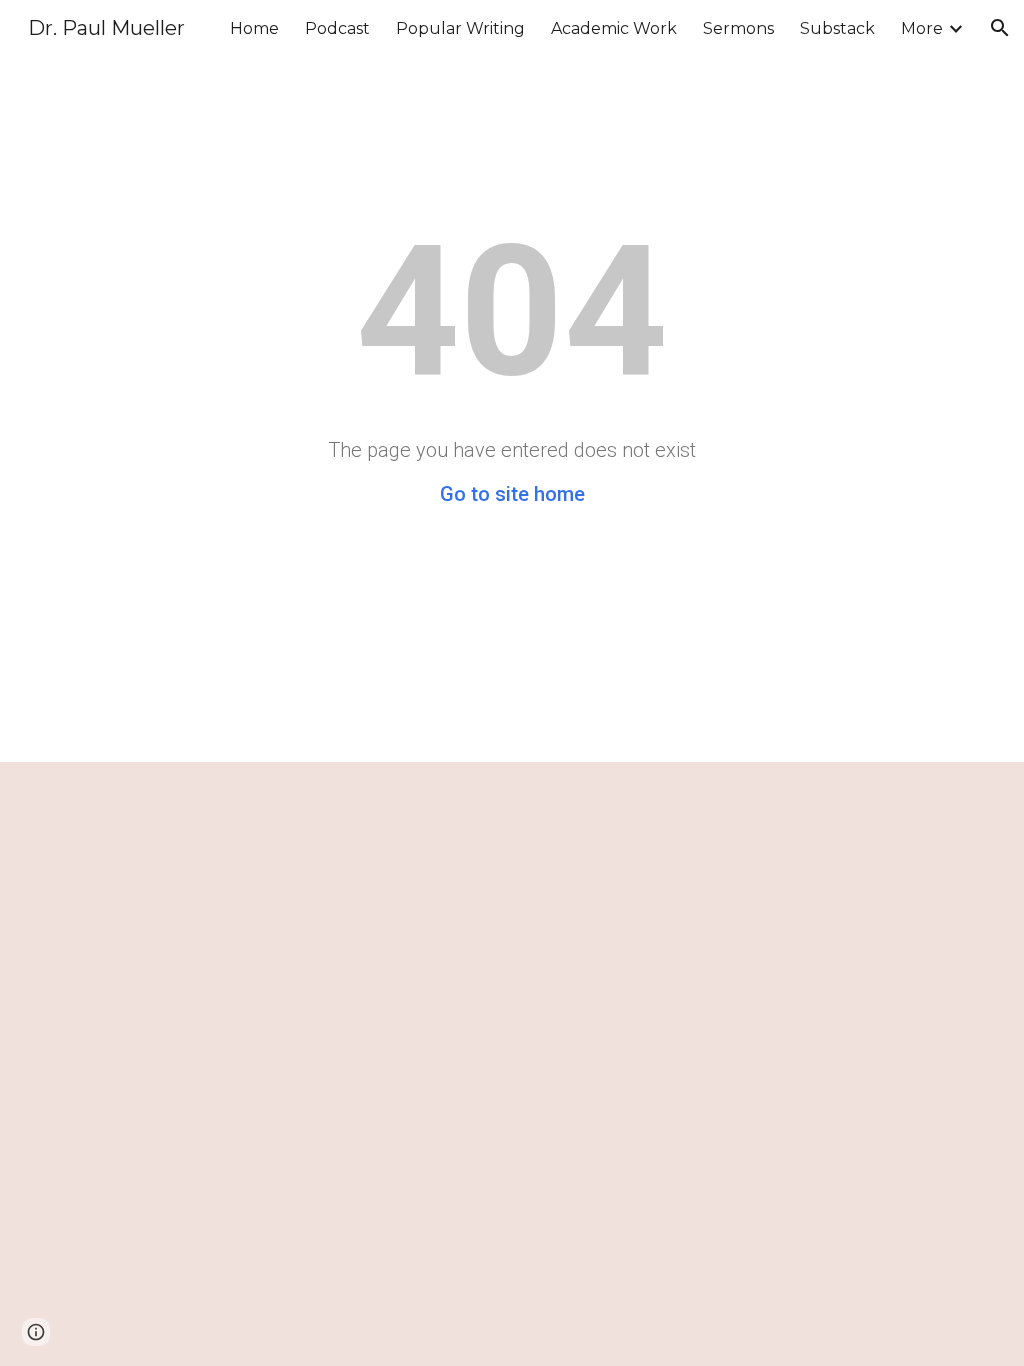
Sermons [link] (738, 28)
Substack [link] (837, 28)
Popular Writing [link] (460, 28)
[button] (1000, 28)
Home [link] (254, 28)
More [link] (922, 28)
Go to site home (512, 494)
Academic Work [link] (614, 28)
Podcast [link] (337, 28)
